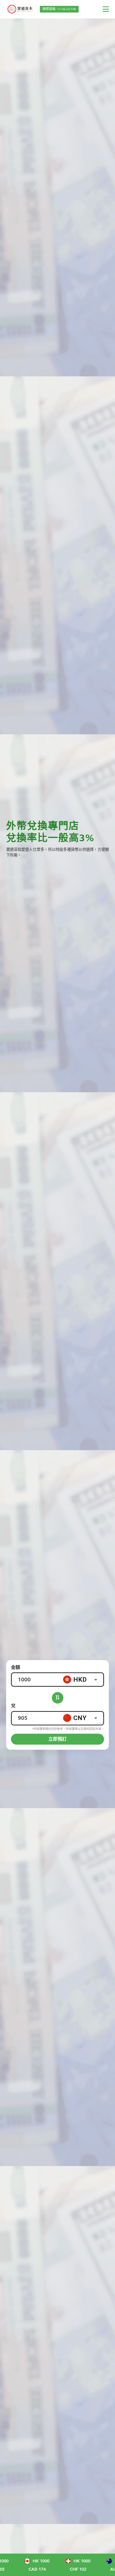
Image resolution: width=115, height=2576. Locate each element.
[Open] (96, 1680)
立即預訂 (57, 1739)
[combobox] (83, 1680)
